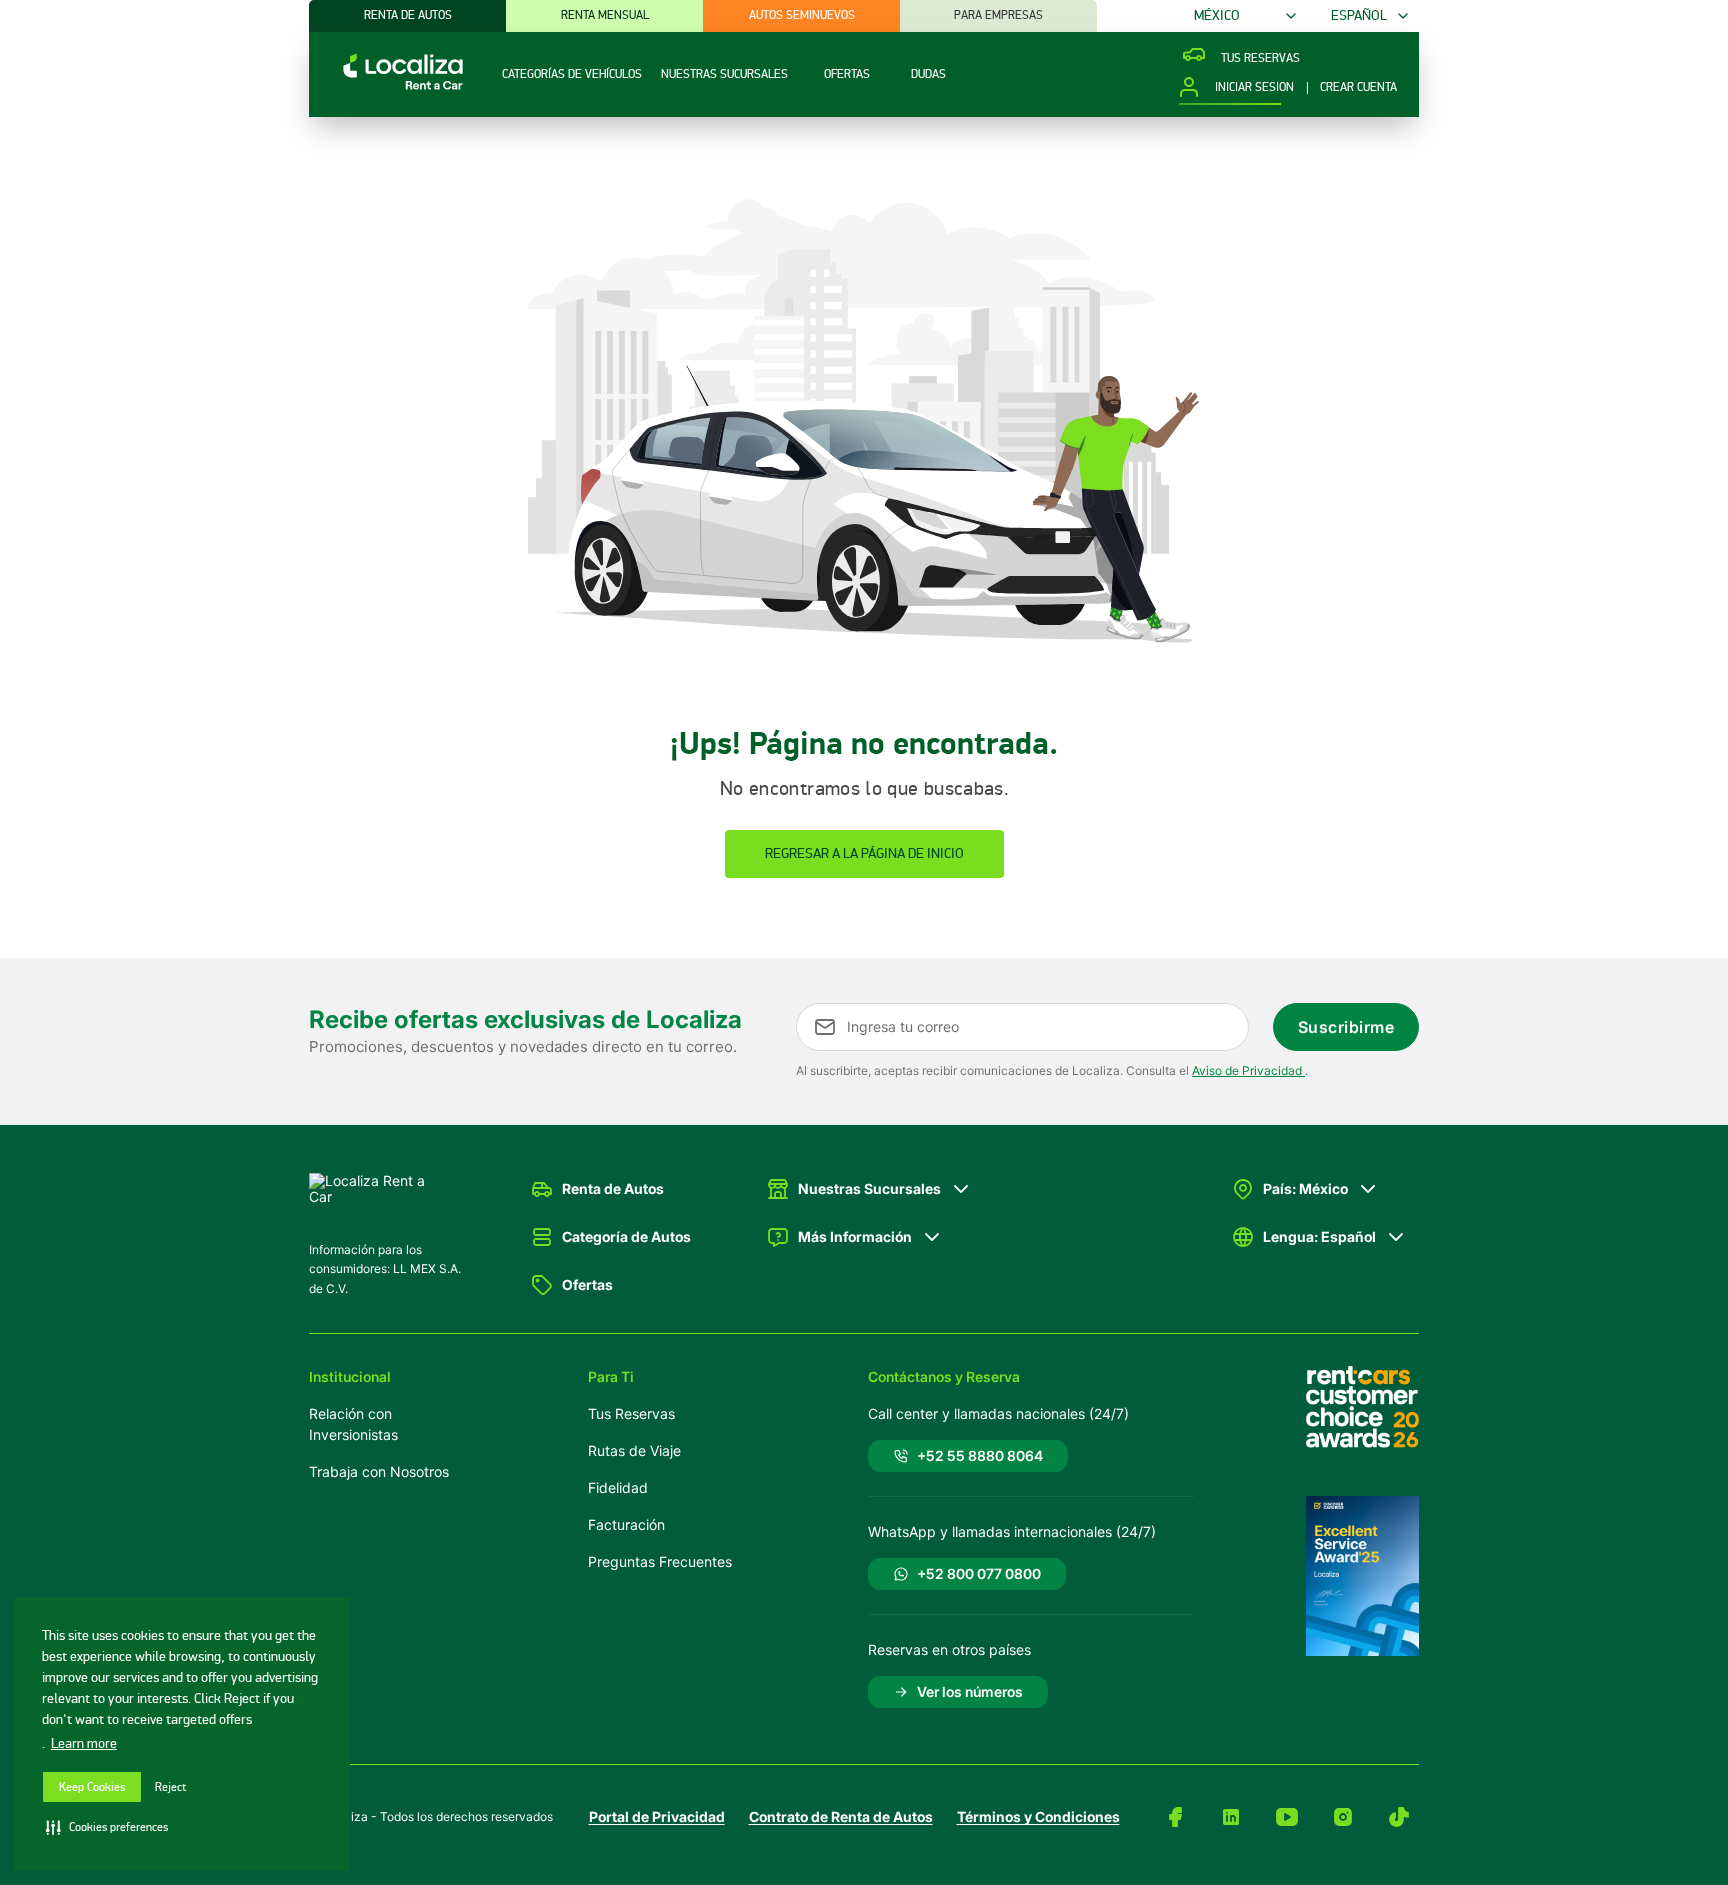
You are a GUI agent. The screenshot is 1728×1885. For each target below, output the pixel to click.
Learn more (84, 1743)
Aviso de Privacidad (1248, 1070)
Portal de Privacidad (657, 1816)
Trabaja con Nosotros (379, 1471)
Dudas (928, 74)
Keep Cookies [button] (92, 1787)
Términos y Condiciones (1038, 1816)
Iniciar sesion (1254, 88)
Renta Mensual (605, 15)
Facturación (626, 1524)
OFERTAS (847, 74)
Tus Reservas (631, 1413)
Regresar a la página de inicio (864, 853)
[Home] (386, 88)
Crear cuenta (1358, 88)
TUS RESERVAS (1260, 59)
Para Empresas (998, 15)
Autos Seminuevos (802, 15)
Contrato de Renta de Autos (841, 1816)
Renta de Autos (408, 15)
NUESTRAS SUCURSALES (724, 74)
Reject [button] (170, 1787)
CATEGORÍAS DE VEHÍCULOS (572, 74)
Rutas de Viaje (634, 1450)
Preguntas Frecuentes (660, 1561)
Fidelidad (618, 1487)
